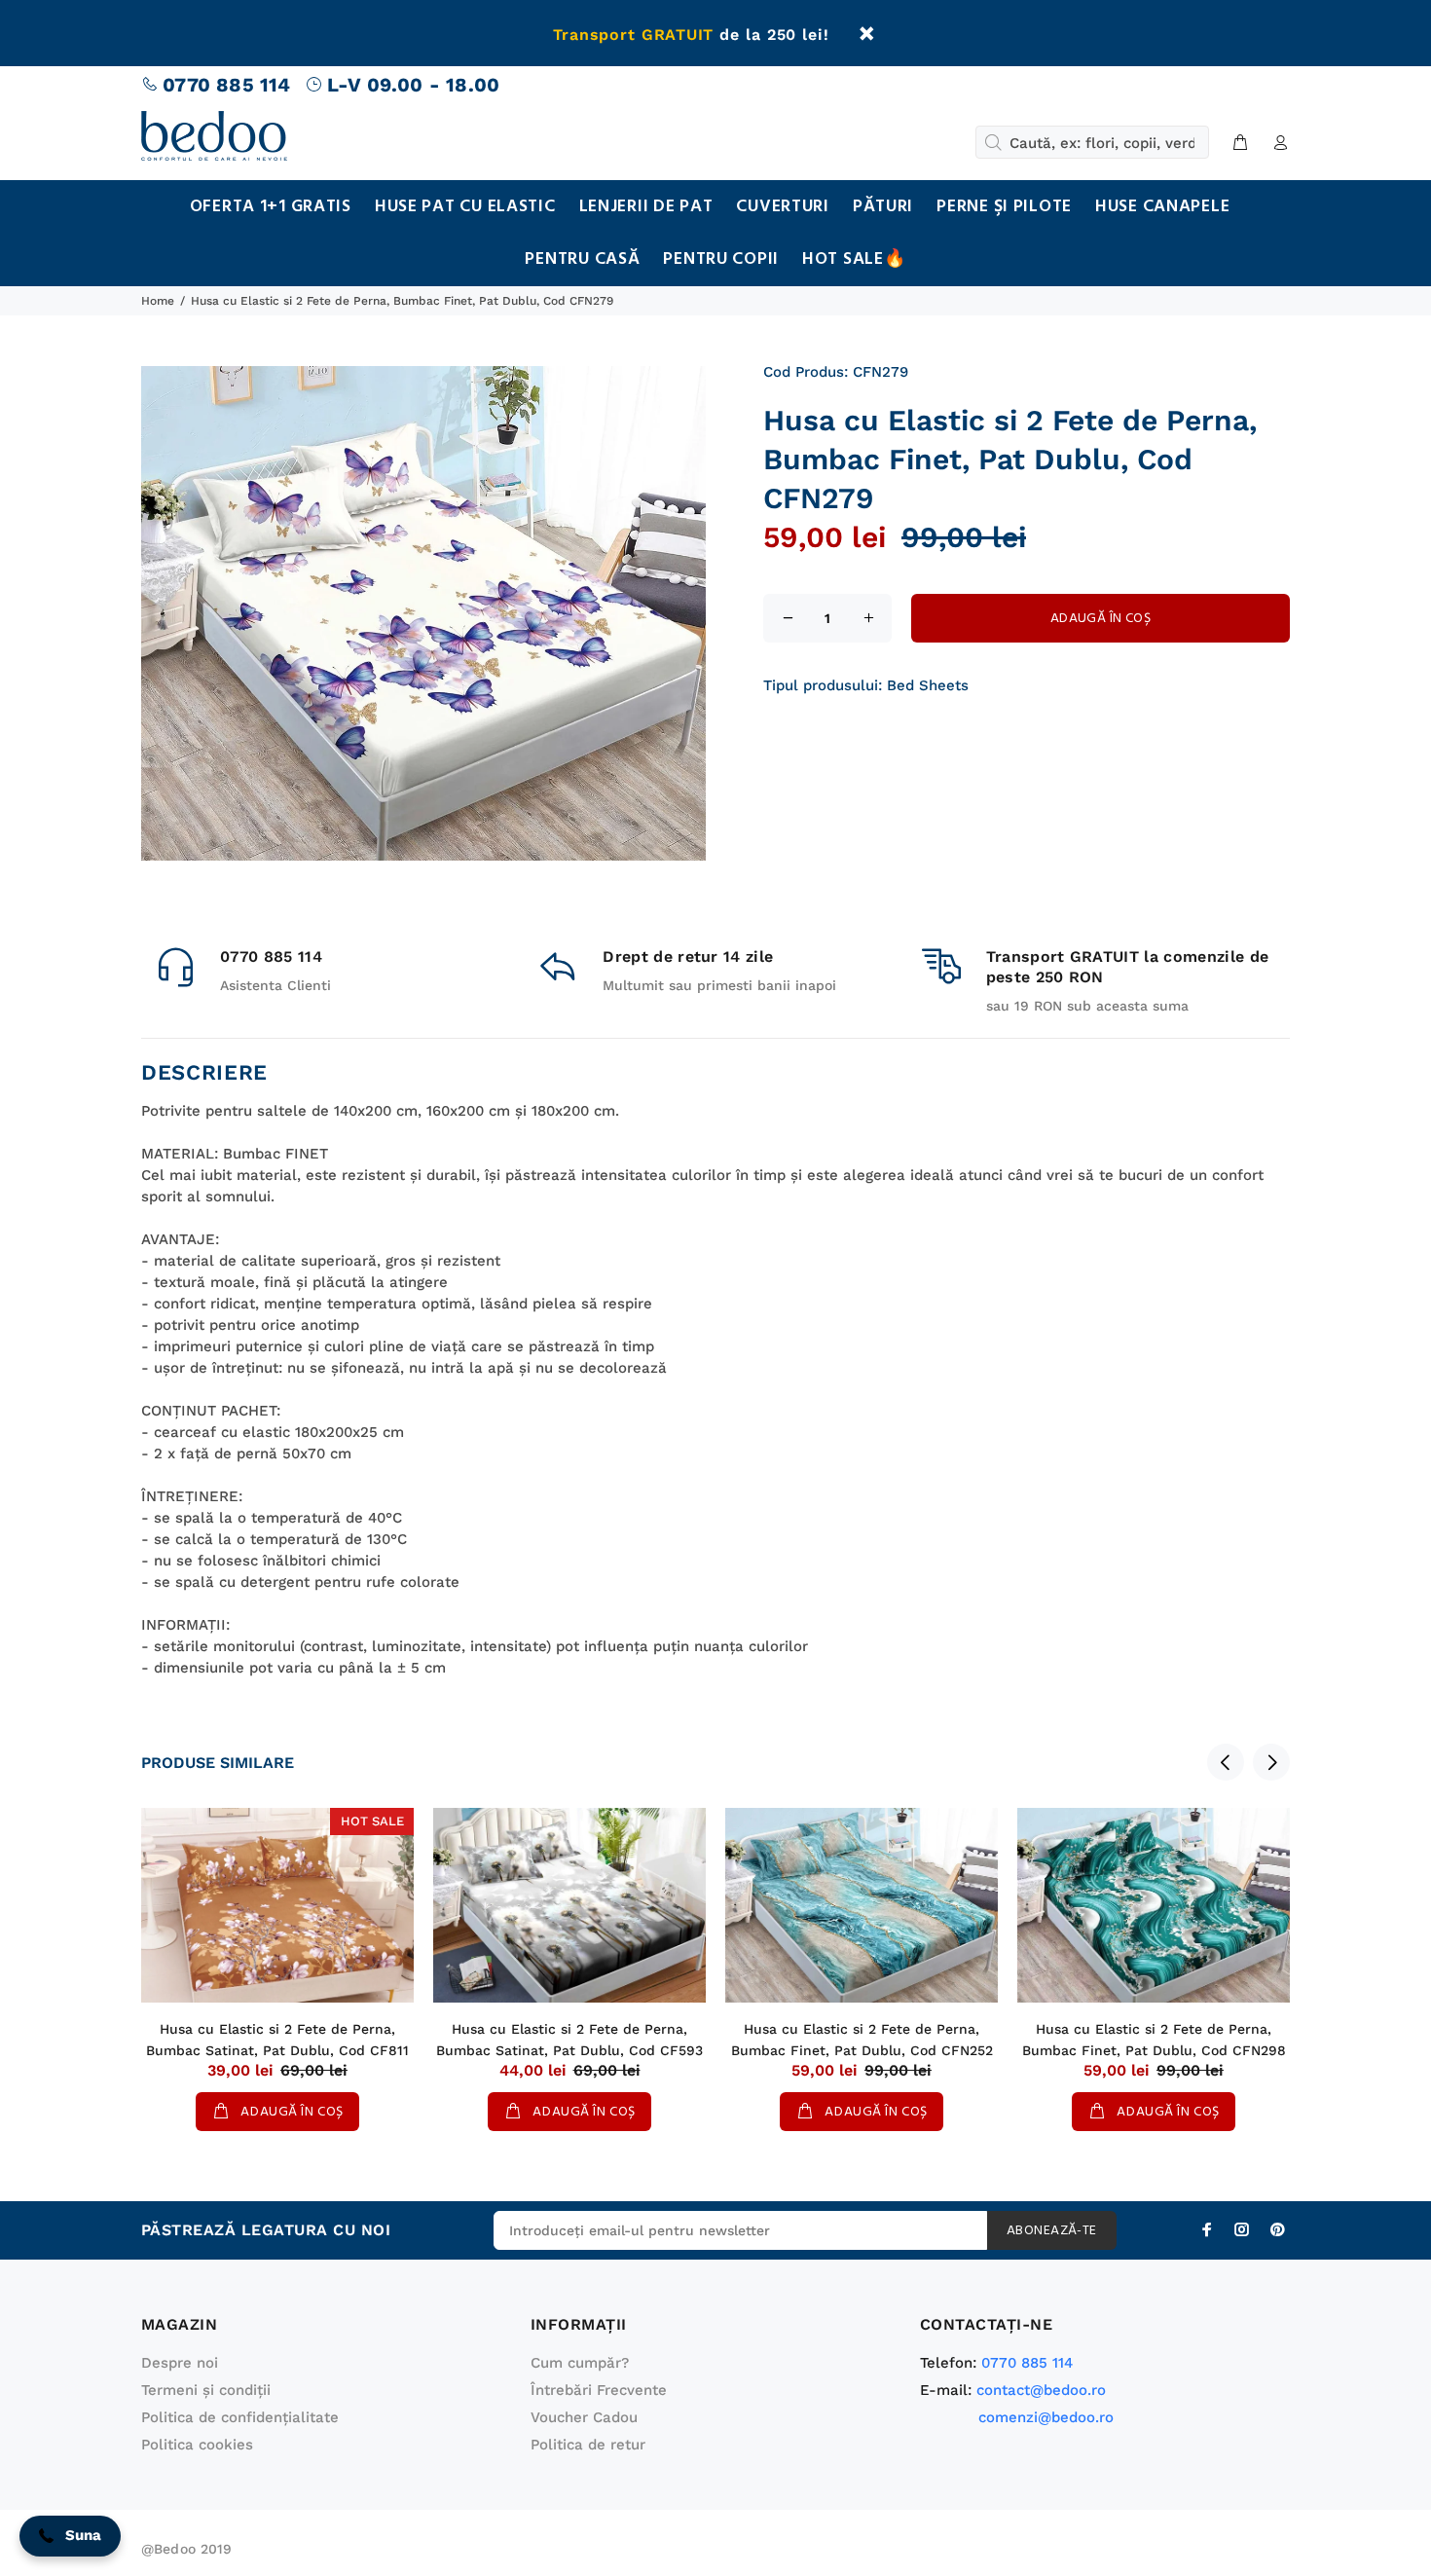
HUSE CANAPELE (1162, 207)
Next (1271, 1762)
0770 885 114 (226, 85)
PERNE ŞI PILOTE (1004, 207)
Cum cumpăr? (580, 2363)
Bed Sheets (928, 685)
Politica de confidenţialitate (240, 2417)
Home (158, 301)
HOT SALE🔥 (854, 259)
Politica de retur (588, 2445)
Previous (1226, 1762)
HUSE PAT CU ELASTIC (465, 207)
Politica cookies (197, 2445)
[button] (70, 2536)
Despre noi (180, 2363)
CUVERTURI (782, 207)
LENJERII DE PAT (646, 207)
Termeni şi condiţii (206, 2390)
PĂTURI (883, 207)
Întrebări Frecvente (599, 2390)
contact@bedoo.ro (1041, 2390)
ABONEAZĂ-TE (1052, 2231)
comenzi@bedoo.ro (1046, 2417)
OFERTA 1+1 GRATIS (271, 207)
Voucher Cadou (584, 2417)
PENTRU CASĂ (582, 259)
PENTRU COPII (721, 259)
